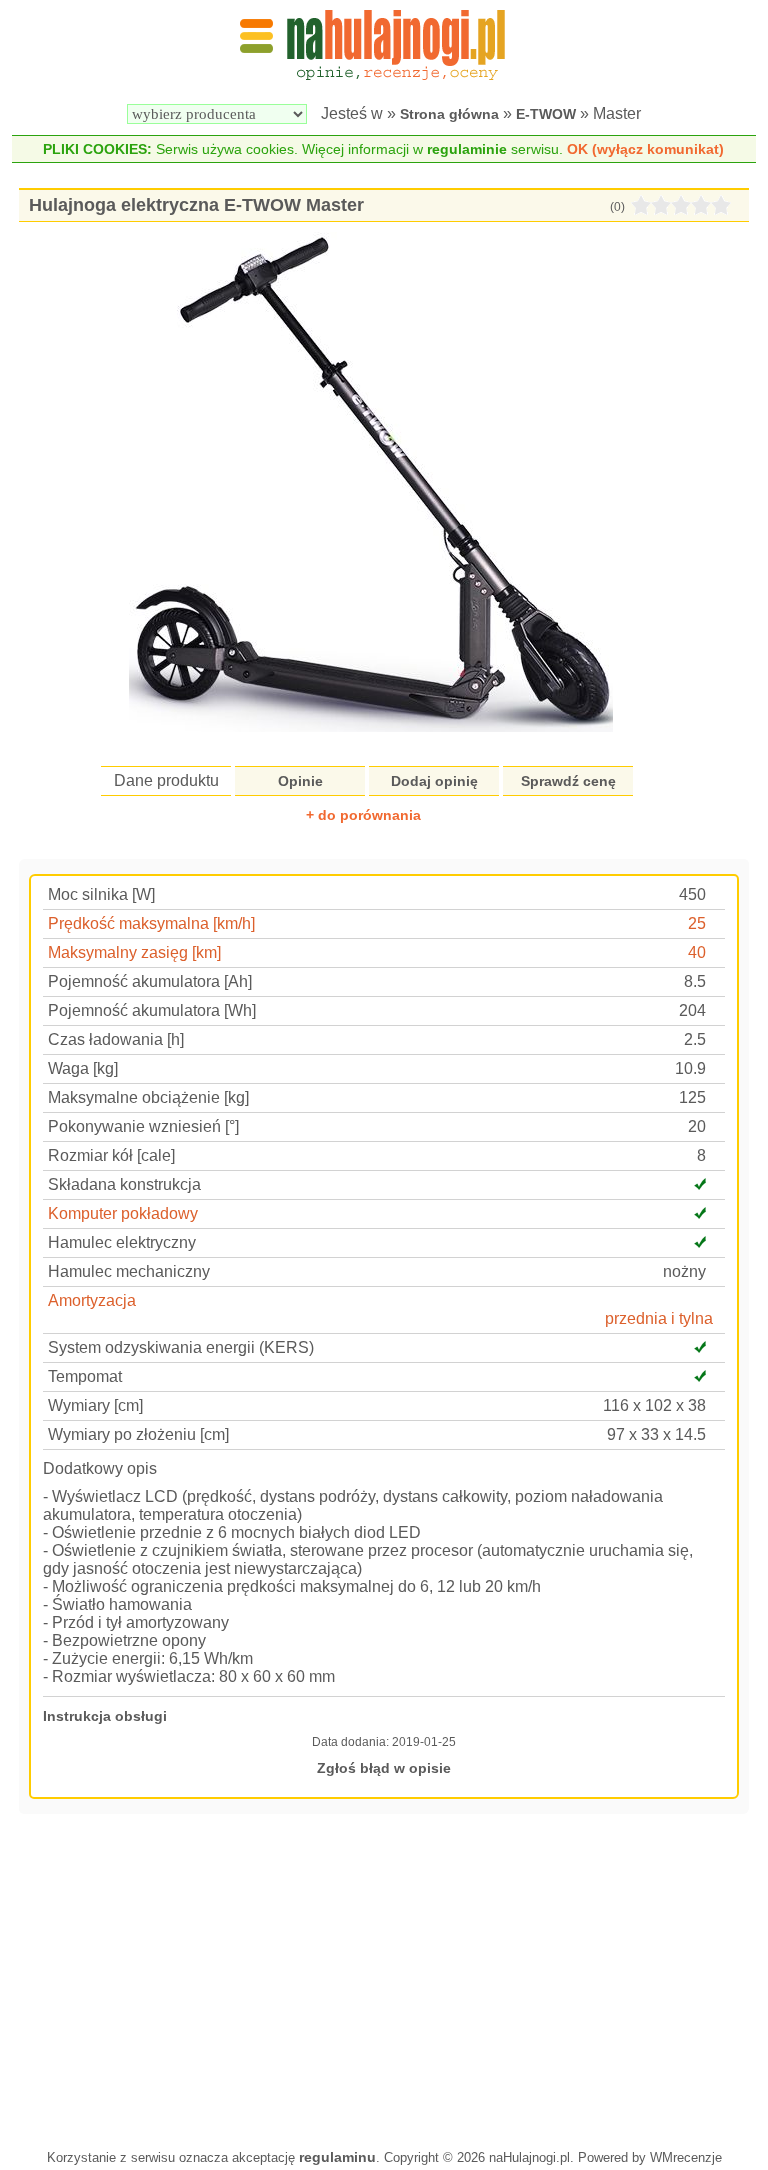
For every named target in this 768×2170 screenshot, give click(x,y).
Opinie (300, 781)
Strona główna (449, 114)
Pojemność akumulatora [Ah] (150, 981)
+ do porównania (363, 815)
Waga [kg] (83, 1068)
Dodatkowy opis (100, 1468)
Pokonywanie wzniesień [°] (143, 1126)
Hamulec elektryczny (122, 1242)
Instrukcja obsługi (105, 1716)
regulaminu (337, 2157)
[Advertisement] (384, 1979)
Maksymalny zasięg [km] (134, 952)
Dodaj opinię (434, 781)
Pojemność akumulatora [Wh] (152, 1010)
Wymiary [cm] (95, 1405)
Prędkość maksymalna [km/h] (151, 923)
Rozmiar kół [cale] (111, 1155)
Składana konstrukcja (124, 1184)
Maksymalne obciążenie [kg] (148, 1097)
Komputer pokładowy (123, 1213)
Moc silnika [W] (101, 894)
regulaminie (467, 149)
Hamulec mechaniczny (129, 1271)
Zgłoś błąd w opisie (384, 1768)
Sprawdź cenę (568, 781)
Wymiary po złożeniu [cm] (138, 1434)
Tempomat (85, 1376)
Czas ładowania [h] (116, 1039)
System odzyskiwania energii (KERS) (181, 1347)
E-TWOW (546, 114)
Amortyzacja (92, 1300)
